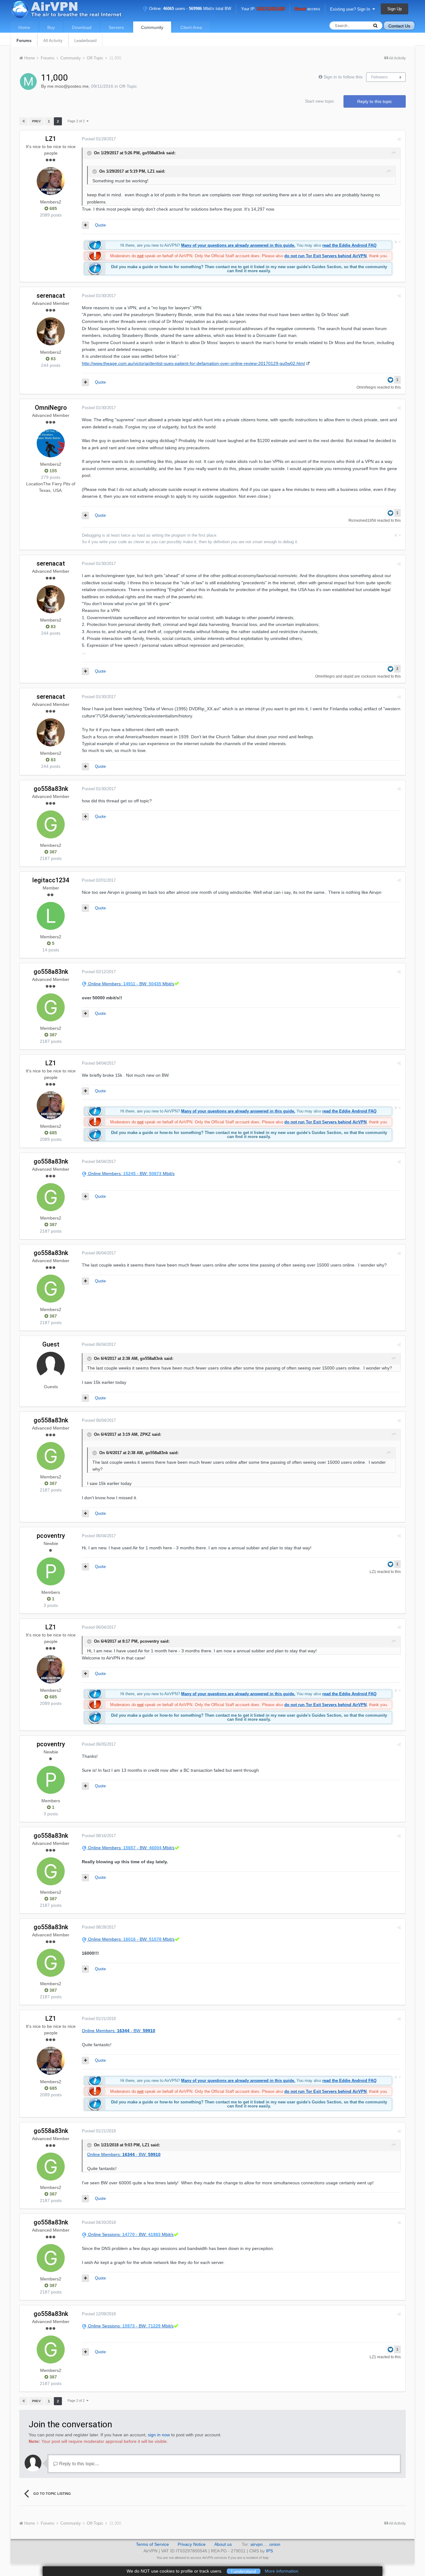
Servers (116, 27)
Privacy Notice (192, 2544)
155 (53, 471)
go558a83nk (51, 789)
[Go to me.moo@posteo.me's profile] (28, 82)
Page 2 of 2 (77, 121)
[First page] (24, 121)
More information (282, 2571)
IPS (269, 2551)
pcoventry (51, 1536)
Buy (51, 27)
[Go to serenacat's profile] (51, 331)
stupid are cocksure (360, 676)
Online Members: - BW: (119, 2031)
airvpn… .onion (265, 2544)
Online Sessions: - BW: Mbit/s (130, 2234)
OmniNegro (366, 387)
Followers (379, 77)
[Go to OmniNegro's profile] (51, 443)
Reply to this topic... (78, 2464)
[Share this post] (399, 139)
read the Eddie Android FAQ (349, 245)
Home (24, 27)
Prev (36, 121)
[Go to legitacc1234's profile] (51, 916)
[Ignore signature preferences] (397, 242)
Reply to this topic (375, 101)
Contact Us (399, 26)
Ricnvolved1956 (362, 520)
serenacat (51, 296)
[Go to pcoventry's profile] (51, 1571)
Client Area (191, 27)
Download (82, 27)
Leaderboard (85, 41)
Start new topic (320, 101)
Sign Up (395, 9)
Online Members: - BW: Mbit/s (131, 984)
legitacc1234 (51, 880)
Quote (100, 225)
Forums (24, 41)
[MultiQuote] (85, 225)
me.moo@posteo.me (68, 86)
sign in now (159, 2435)
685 (53, 208)
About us (223, 2544)
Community (152, 27)
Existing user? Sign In (351, 9)
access (307, 9)
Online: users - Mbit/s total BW (189, 9)
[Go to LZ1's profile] (51, 181)
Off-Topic (128, 86)
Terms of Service (152, 2544)
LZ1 (51, 139)
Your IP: (263, 9)
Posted (99, 139)
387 (53, 852)
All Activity (53, 41)
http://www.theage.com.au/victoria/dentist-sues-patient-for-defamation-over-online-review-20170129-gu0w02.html (193, 363)
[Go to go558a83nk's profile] (51, 824)
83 (53, 359)
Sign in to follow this (343, 77)
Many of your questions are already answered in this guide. (238, 245)
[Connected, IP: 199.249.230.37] (176, 2234)
